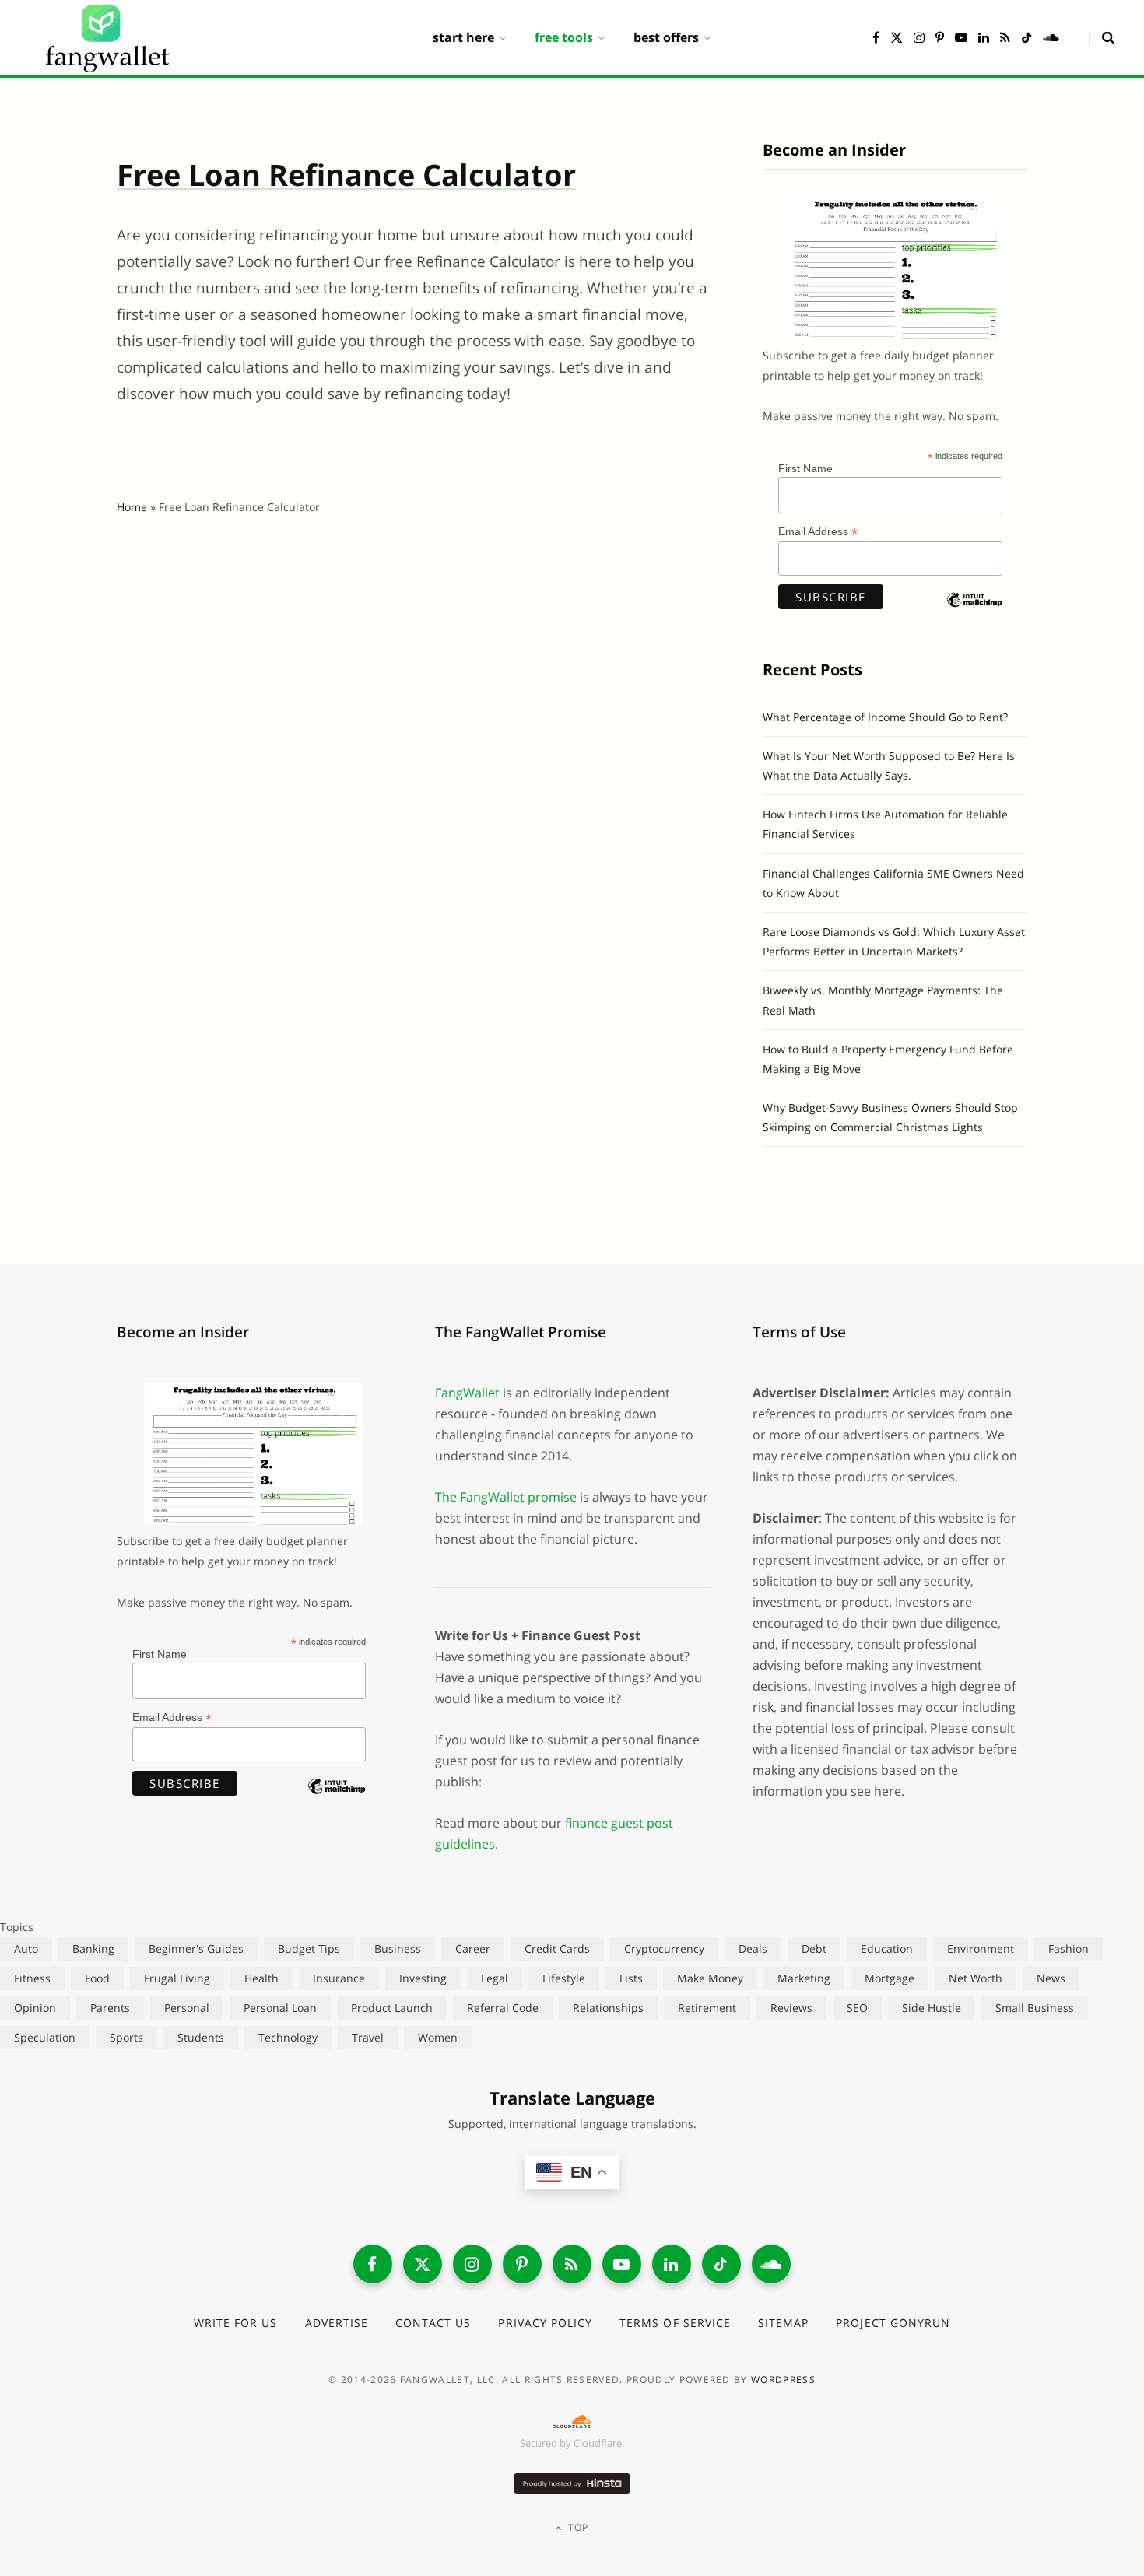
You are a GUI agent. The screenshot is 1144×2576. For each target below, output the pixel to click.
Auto (26, 1949)
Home (132, 507)
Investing (423, 1978)
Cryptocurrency (664, 1949)
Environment (981, 1949)
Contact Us (433, 2323)
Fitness (32, 1978)
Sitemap (783, 2323)
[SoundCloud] (771, 2264)
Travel (368, 2037)
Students (201, 2037)
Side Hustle (932, 2008)
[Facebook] (373, 2264)
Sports (126, 2037)
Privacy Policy (545, 2323)
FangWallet (467, 1393)
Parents (110, 2008)
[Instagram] (472, 2264)
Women (438, 2037)
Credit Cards (557, 1949)
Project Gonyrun (893, 2323)
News (1051, 1978)
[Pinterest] (522, 2264)
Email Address (818, 532)
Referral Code (503, 2008)
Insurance (339, 1978)
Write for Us (236, 2323)
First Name (805, 468)
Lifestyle (564, 1978)
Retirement (707, 2008)
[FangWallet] (107, 37)
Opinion (35, 2008)
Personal (187, 2008)
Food (97, 1978)
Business (398, 1949)
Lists (631, 1978)
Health (261, 1978)
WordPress (783, 2380)
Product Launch (392, 2008)
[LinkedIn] (672, 2264)
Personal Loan (280, 2008)
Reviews (791, 2008)
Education (887, 1949)
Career (473, 1949)
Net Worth (976, 1978)
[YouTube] (622, 2264)
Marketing (804, 1978)
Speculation (45, 2037)
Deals (753, 1949)
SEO (857, 2008)
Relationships (608, 2008)
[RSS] (572, 2264)
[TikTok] (721, 2264)
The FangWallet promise (506, 1497)
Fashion (1069, 1949)
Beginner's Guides (196, 1949)
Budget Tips (309, 1949)
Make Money (710, 1978)
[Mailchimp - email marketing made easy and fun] (974, 613)
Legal (495, 1978)
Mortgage (890, 1978)
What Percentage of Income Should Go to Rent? (885, 717)
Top (577, 2527)
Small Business (1035, 2008)
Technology (288, 2037)
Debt (814, 1949)
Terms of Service (675, 2323)
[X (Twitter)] (423, 2264)
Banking (93, 1949)
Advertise (337, 2323)
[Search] (1102, 37)
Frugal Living (177, 1978)
